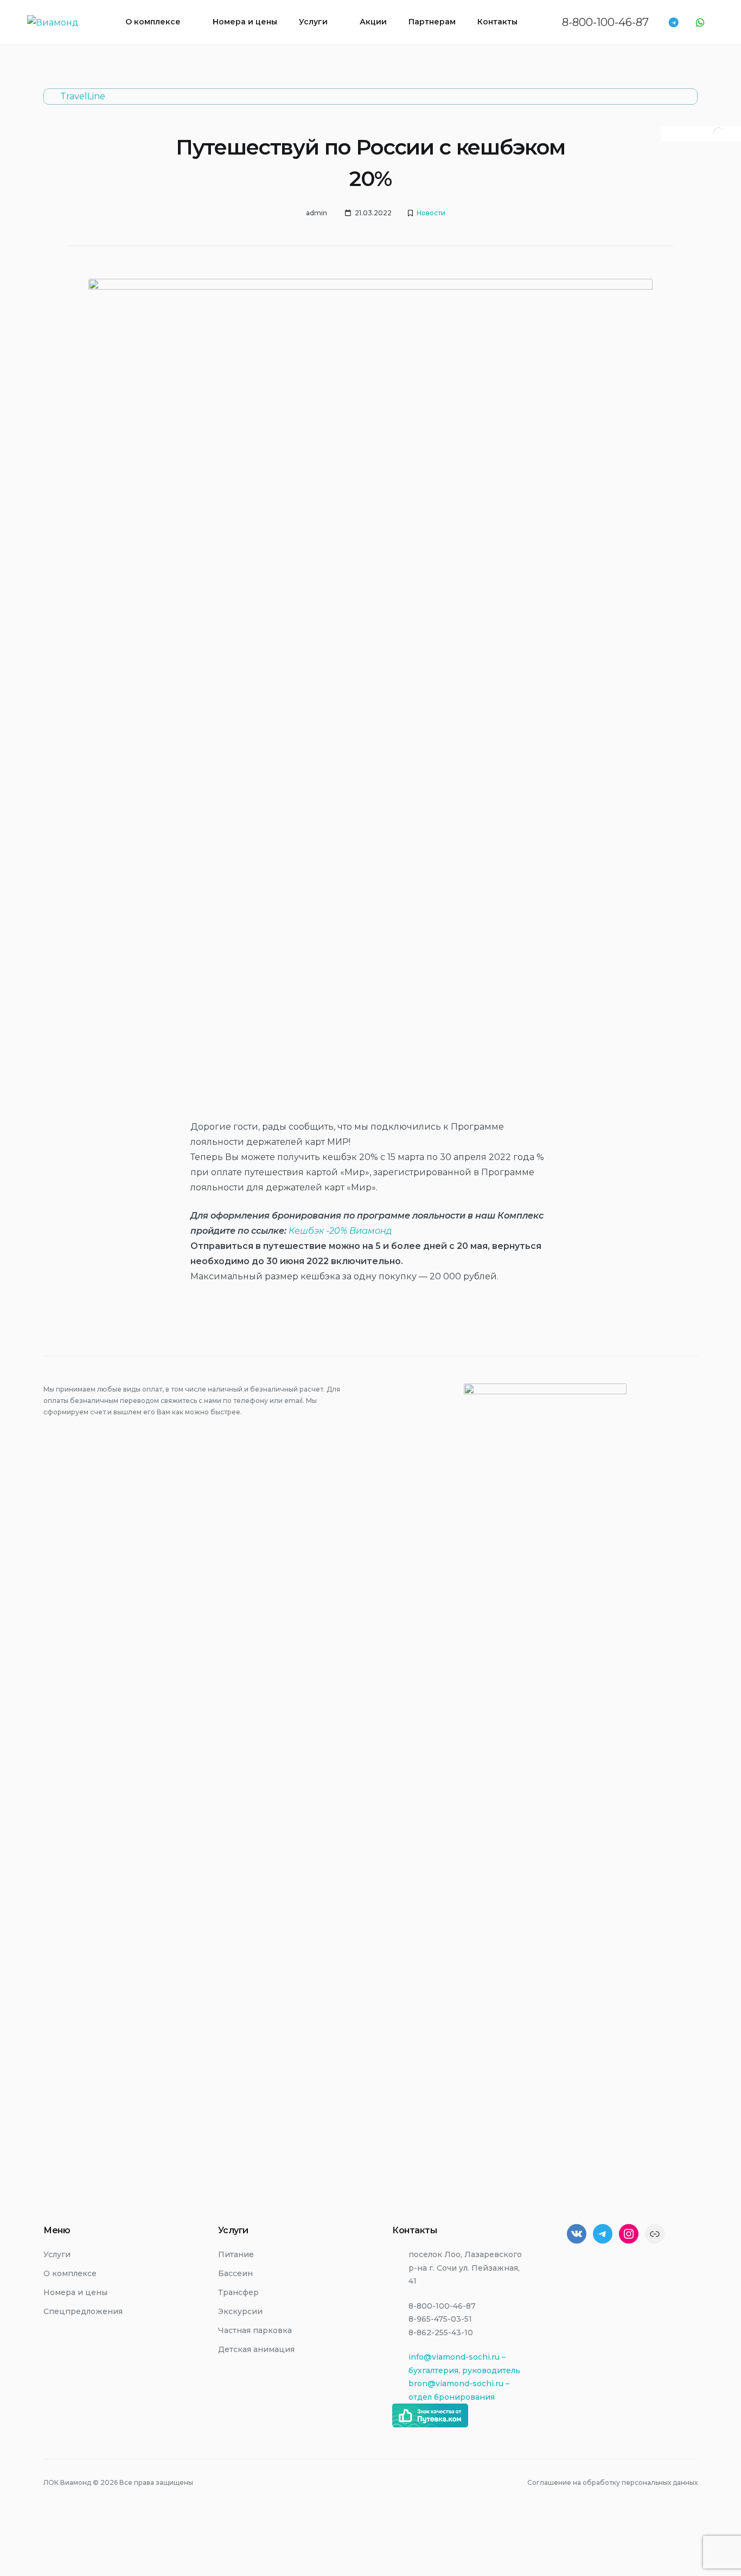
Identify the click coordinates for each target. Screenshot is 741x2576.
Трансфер (238, 2292)
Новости (431, 213)
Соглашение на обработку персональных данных (612, 2482)
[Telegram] (673, 23)
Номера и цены (245, 22)
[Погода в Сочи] (719, 137)
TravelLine (83, 96)
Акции (373, 22)
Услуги (313, 22)
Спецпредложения (83, 2311)
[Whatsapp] (700, 23)
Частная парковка (255, 2330)
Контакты (497, 22)
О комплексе (153, 22)
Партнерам (432, 22)
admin (317, 213)
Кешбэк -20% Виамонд (340, 1231)
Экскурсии (240, 2311)
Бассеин (235, 2273)
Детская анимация (256, 2349)
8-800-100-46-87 (605, 22)
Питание (236, 2254)
